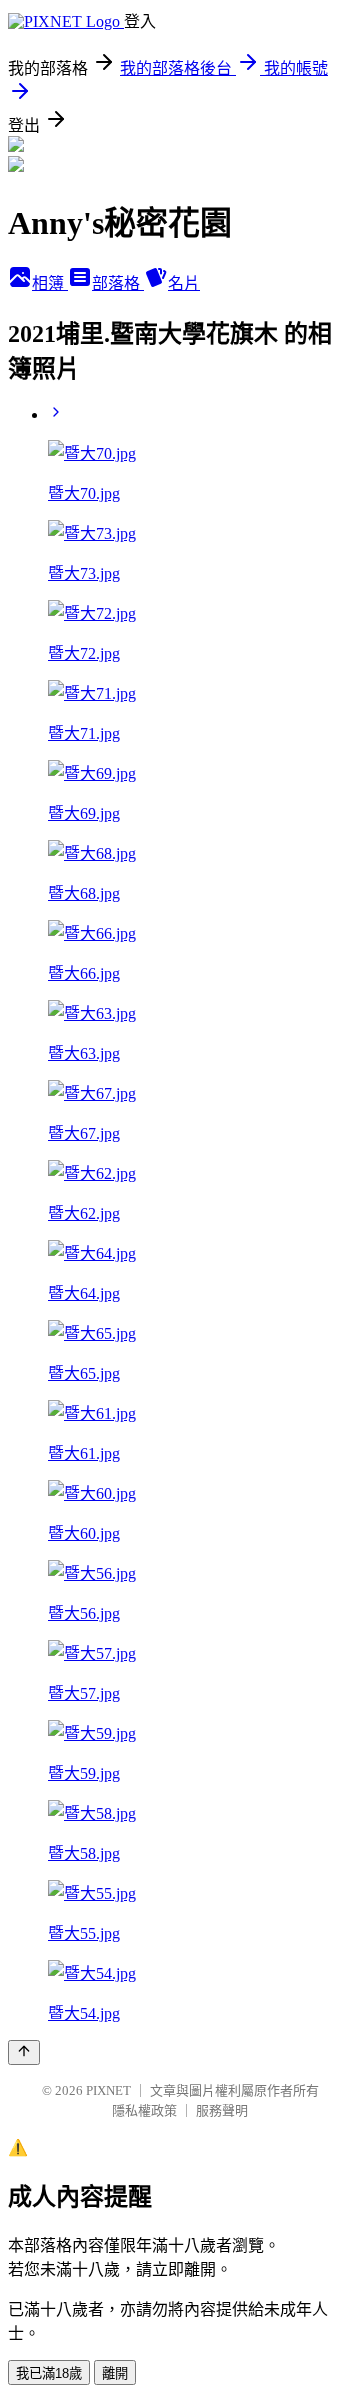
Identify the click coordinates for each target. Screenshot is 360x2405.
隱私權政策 (144, 2110)
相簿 (50, 283)
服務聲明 (222, 2110)
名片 (184, 283)
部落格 (118, 283)
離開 (115, 2373)
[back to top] (24, 2052)
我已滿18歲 (49, 2373)
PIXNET (108, 2090)
